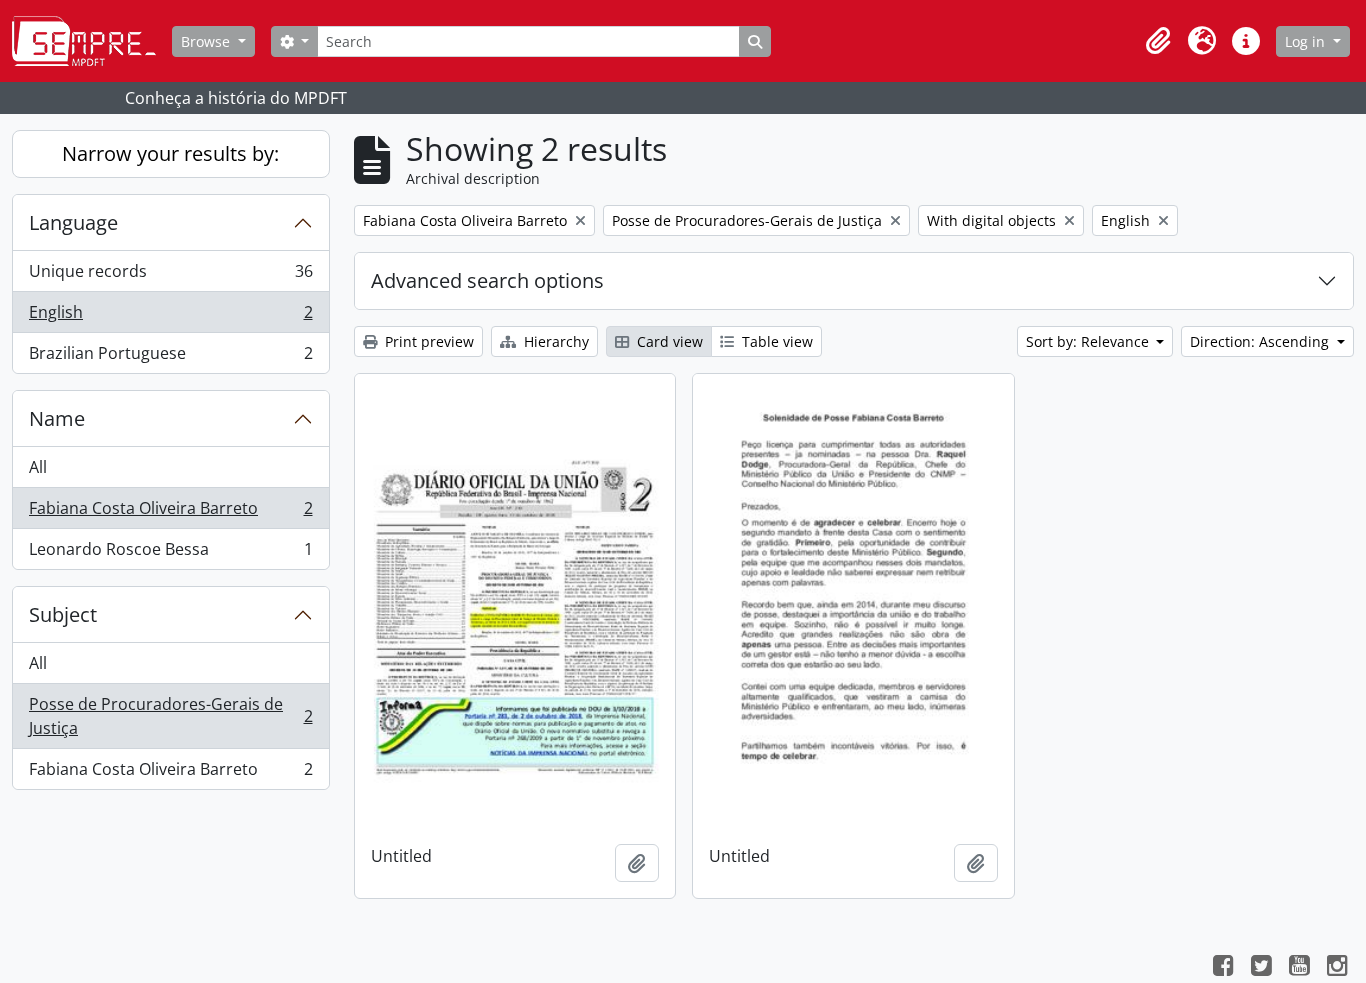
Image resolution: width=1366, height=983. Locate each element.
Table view (775, 341)
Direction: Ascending (1261, 341)
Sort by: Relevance (1089, 341)
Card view (668, 341)
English (170, 317)
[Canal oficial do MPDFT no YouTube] (1299, 968)
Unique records (170, 276)
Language (73, 222)
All (38, 467)
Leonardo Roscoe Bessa (170, 553)
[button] (1158, 41)
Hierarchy (554, 341)
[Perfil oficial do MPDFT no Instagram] (1337, 968)
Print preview (427, 341)
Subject (63, 614)
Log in (1307, 41)
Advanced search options (487, 280)
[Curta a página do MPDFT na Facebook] (1223, 968)
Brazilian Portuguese (170, 357)
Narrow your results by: (170, 153)
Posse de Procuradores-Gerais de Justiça (170, 716)
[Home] (92, 41)
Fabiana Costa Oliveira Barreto (170, 513)
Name (57, 418)
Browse (207, 41)
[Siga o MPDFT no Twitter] (1261, 968)
